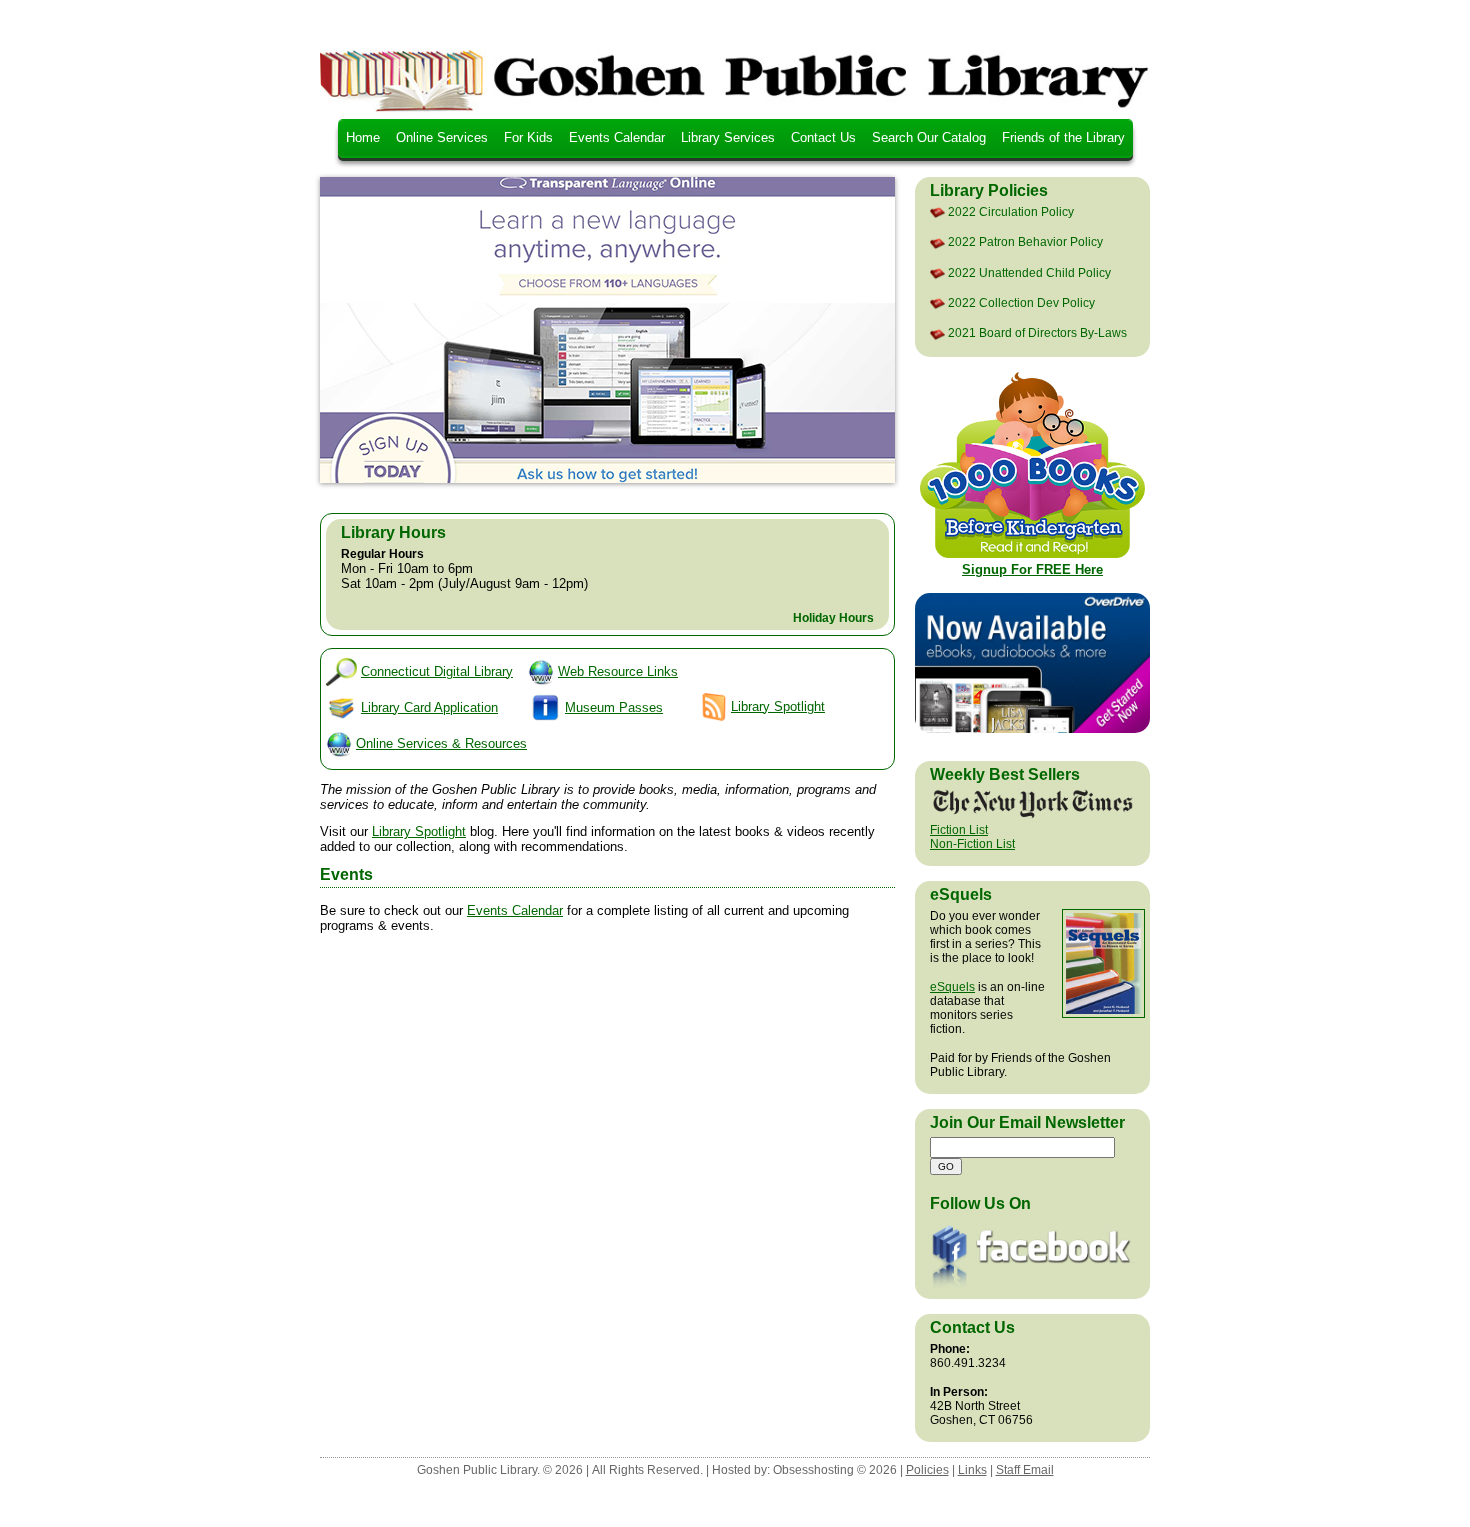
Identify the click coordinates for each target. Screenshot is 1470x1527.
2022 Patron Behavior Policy (1025, 242)
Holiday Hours (833, 618)
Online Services (442, 137)
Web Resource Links (618, 671)
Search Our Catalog (929, 137)
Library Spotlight (778, 706)
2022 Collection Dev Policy (1021, 303)
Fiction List (959, 830)
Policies (927, 1470)
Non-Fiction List (972, 844)
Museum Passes (614, 707)
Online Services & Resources (441, 743)
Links (972, 1470)
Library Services (728, 137)
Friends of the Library (1063, 137)
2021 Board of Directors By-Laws (1037, 333)
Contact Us (823, 137)
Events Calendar (617, 137)
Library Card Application (429, 707)
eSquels (952, 987)
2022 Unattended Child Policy (1029, 273)
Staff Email (1025, 1470)
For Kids (528, 137)
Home (363, 137)
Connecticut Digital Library (437, 671)
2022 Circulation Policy (1011, 212)
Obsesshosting (813, 1470)
